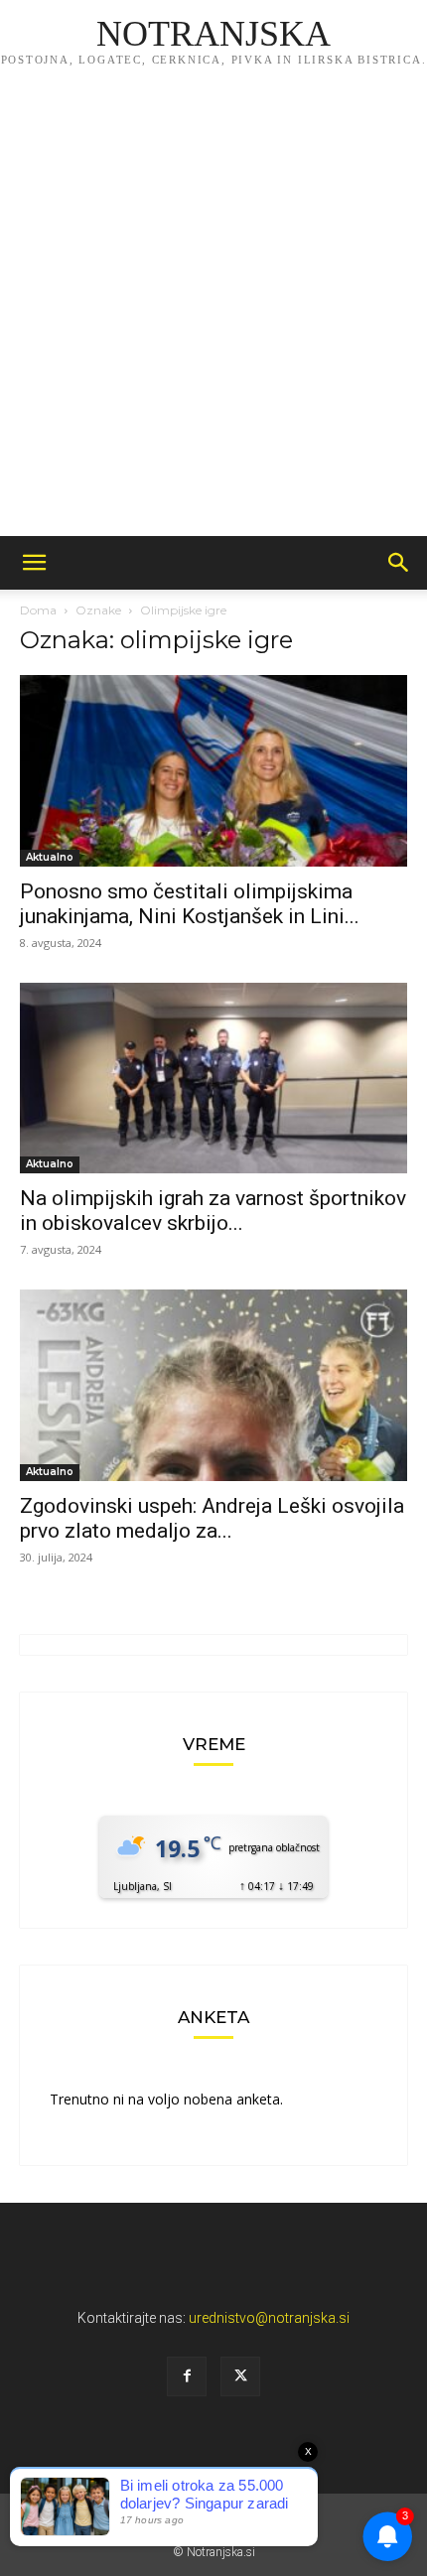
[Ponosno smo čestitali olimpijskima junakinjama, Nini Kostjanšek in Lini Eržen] (213, 771)
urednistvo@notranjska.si (269, 2318)
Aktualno (50, 857)
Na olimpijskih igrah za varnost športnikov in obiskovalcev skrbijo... (213, 1211)
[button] (34, 563)
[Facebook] (187, 2376)
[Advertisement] (213, 313)
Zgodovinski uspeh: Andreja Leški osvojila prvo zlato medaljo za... (212, 1518)
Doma (38, 610)
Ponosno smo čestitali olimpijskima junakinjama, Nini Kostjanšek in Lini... (190, 904)
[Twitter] (240, 2376)
